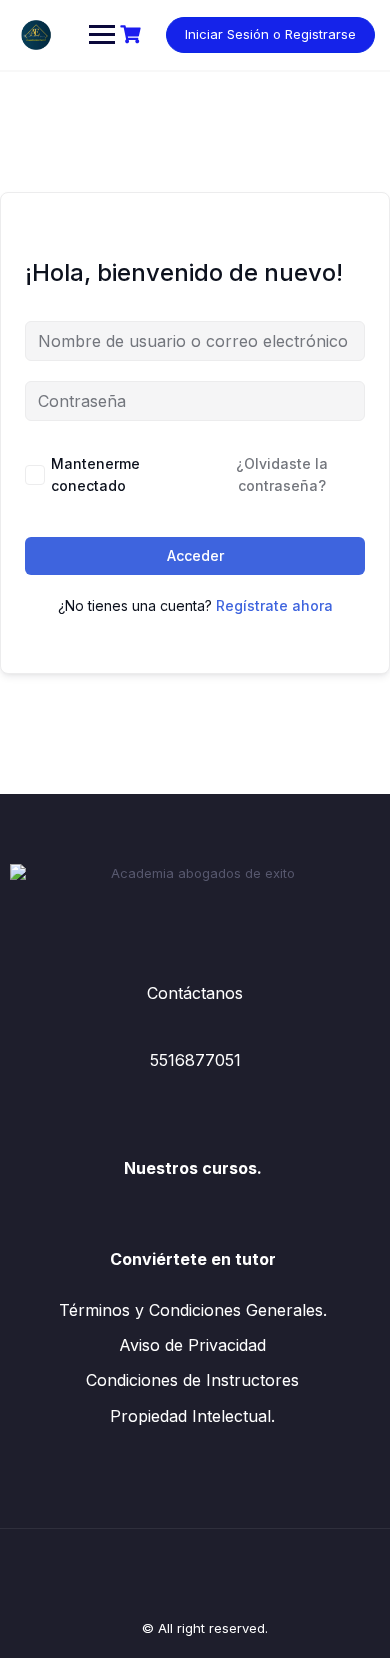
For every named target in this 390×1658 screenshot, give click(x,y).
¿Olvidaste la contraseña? (282, 474)
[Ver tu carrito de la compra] (133, 34)
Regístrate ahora (274, 605)
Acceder (195, 555)
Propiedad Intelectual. (192, 1416)
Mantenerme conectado (95, 474)
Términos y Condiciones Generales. (193, 1310)
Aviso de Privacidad (192, 1345)
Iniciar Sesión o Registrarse (270, 34)
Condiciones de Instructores (192, 1380)
